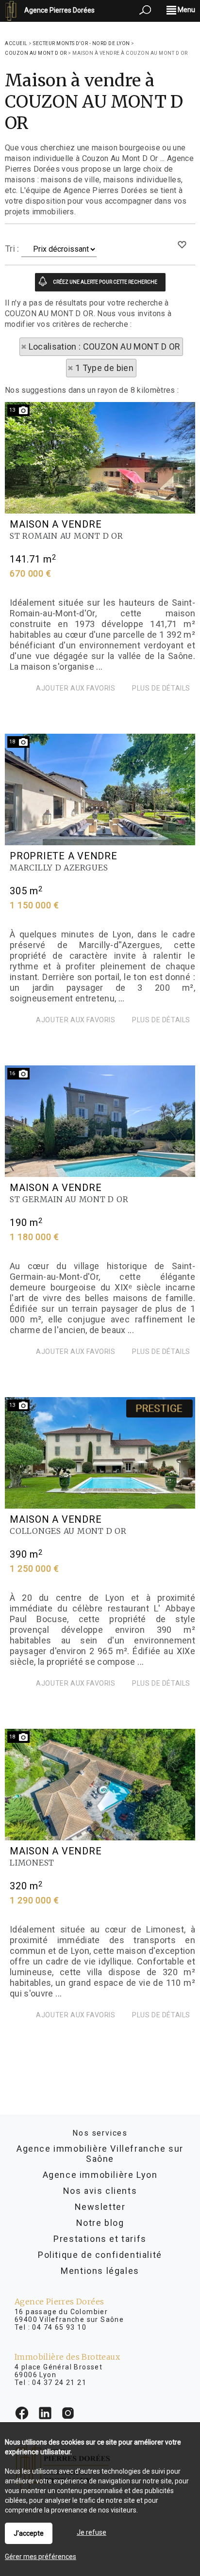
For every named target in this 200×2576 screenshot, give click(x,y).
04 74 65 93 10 (59, 2327)
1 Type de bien (104, 368)
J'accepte (29, 2533)
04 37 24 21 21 (59, 2383)
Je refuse (92, 2532)
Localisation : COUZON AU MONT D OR (105, 346)
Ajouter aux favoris (75, 688)
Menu (186, 10)
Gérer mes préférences (41, 2557)
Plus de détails (161, 688)
